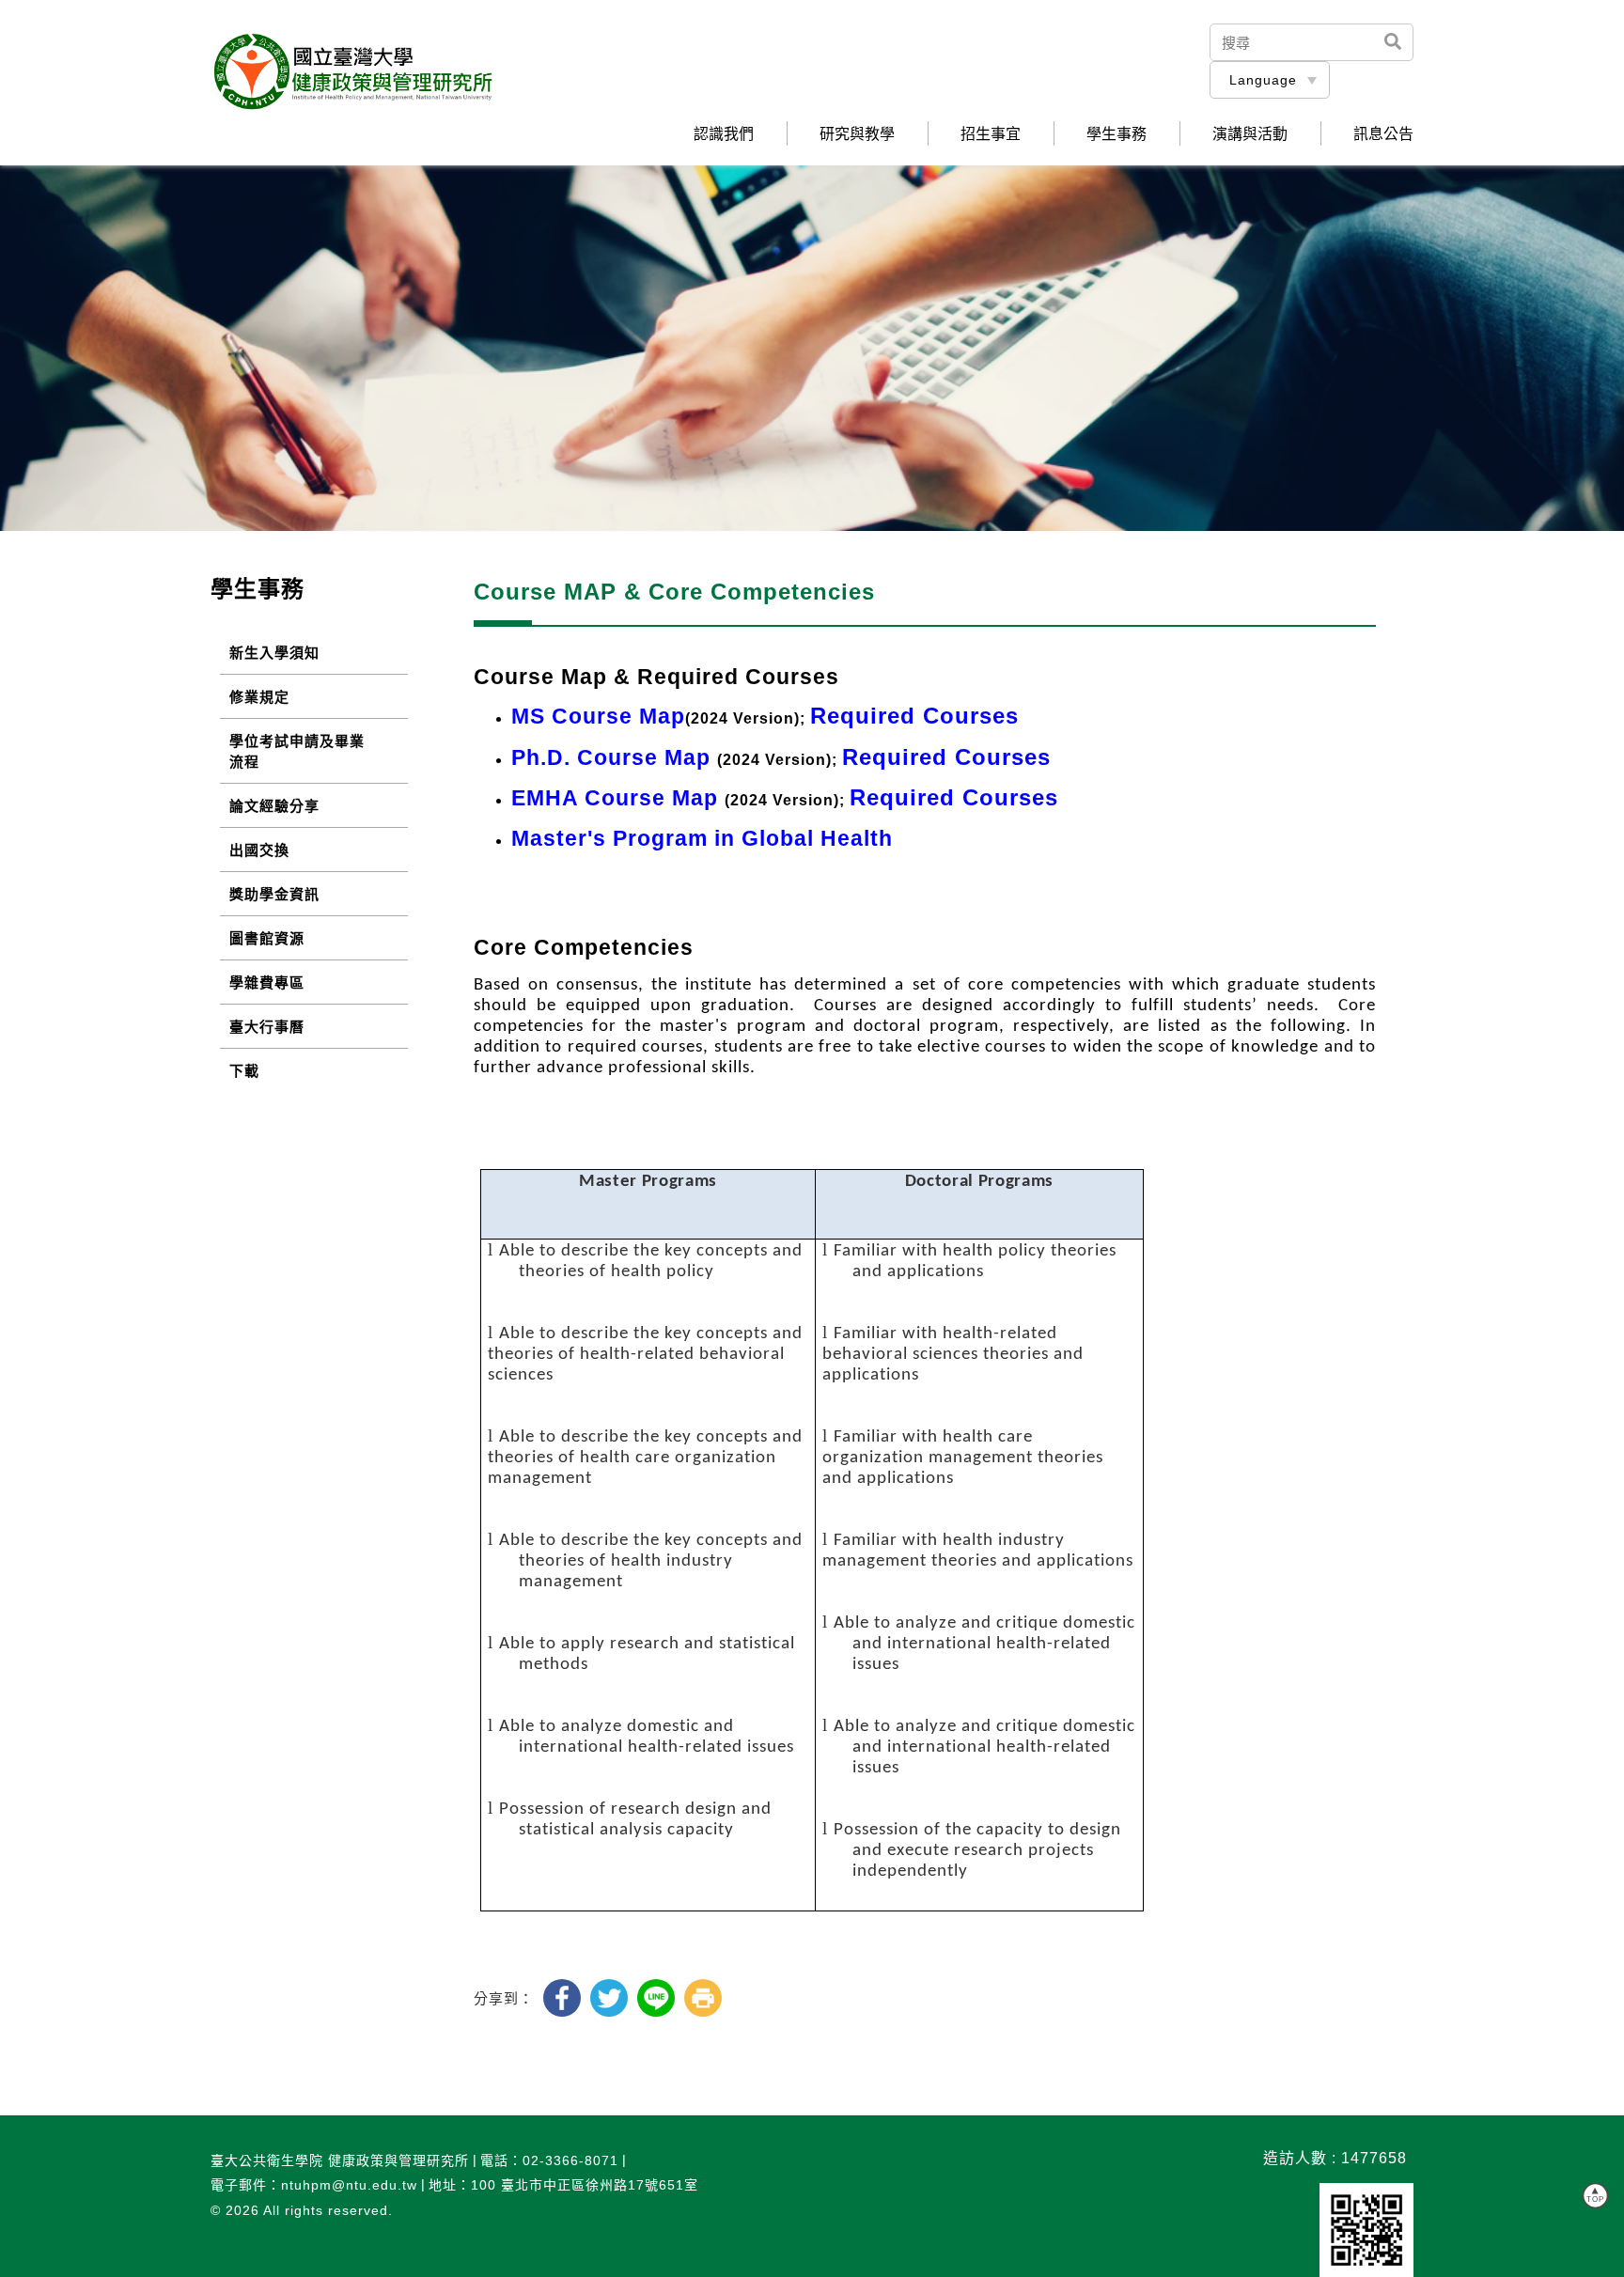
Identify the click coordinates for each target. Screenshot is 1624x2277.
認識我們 (724, 134)
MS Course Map (598, 717)
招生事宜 (991, 134)
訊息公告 (1383, 134)
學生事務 (1116, 134)
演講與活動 (1250, 134)
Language (1263, 80)
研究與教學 (857, 134)
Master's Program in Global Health (702, 839)
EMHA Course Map (615, 798)
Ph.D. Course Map (611, 758)
